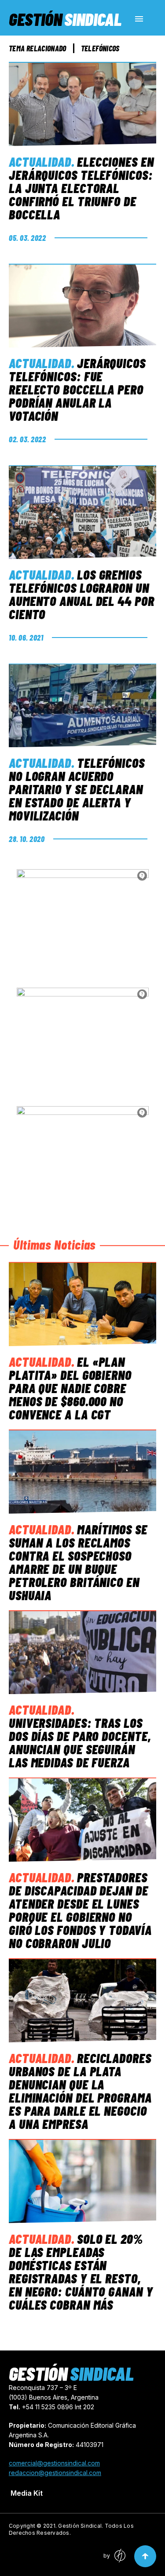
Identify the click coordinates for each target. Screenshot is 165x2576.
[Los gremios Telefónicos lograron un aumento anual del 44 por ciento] (82, 512)
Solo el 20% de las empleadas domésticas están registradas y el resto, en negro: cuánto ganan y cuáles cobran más (81, 2271)
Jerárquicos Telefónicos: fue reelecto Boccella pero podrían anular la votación (77, 389)
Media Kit (27, 2493)
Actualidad (40, 161)
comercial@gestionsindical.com (54, 2463)
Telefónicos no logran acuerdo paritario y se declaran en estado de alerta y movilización (77, 789)
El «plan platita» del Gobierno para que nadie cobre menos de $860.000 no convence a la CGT (70, 1388)
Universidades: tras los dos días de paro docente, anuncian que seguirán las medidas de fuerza (80, 1742)
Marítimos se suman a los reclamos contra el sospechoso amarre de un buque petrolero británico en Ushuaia (78, 1562)
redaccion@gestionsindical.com (55, 2473)
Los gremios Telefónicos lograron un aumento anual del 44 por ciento (82, 594)
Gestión (65, 19)
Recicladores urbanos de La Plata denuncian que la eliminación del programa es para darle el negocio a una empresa (80, 2091)
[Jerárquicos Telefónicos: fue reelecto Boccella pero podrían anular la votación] (82, 306)
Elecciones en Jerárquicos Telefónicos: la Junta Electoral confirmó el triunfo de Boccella (81, 188)
